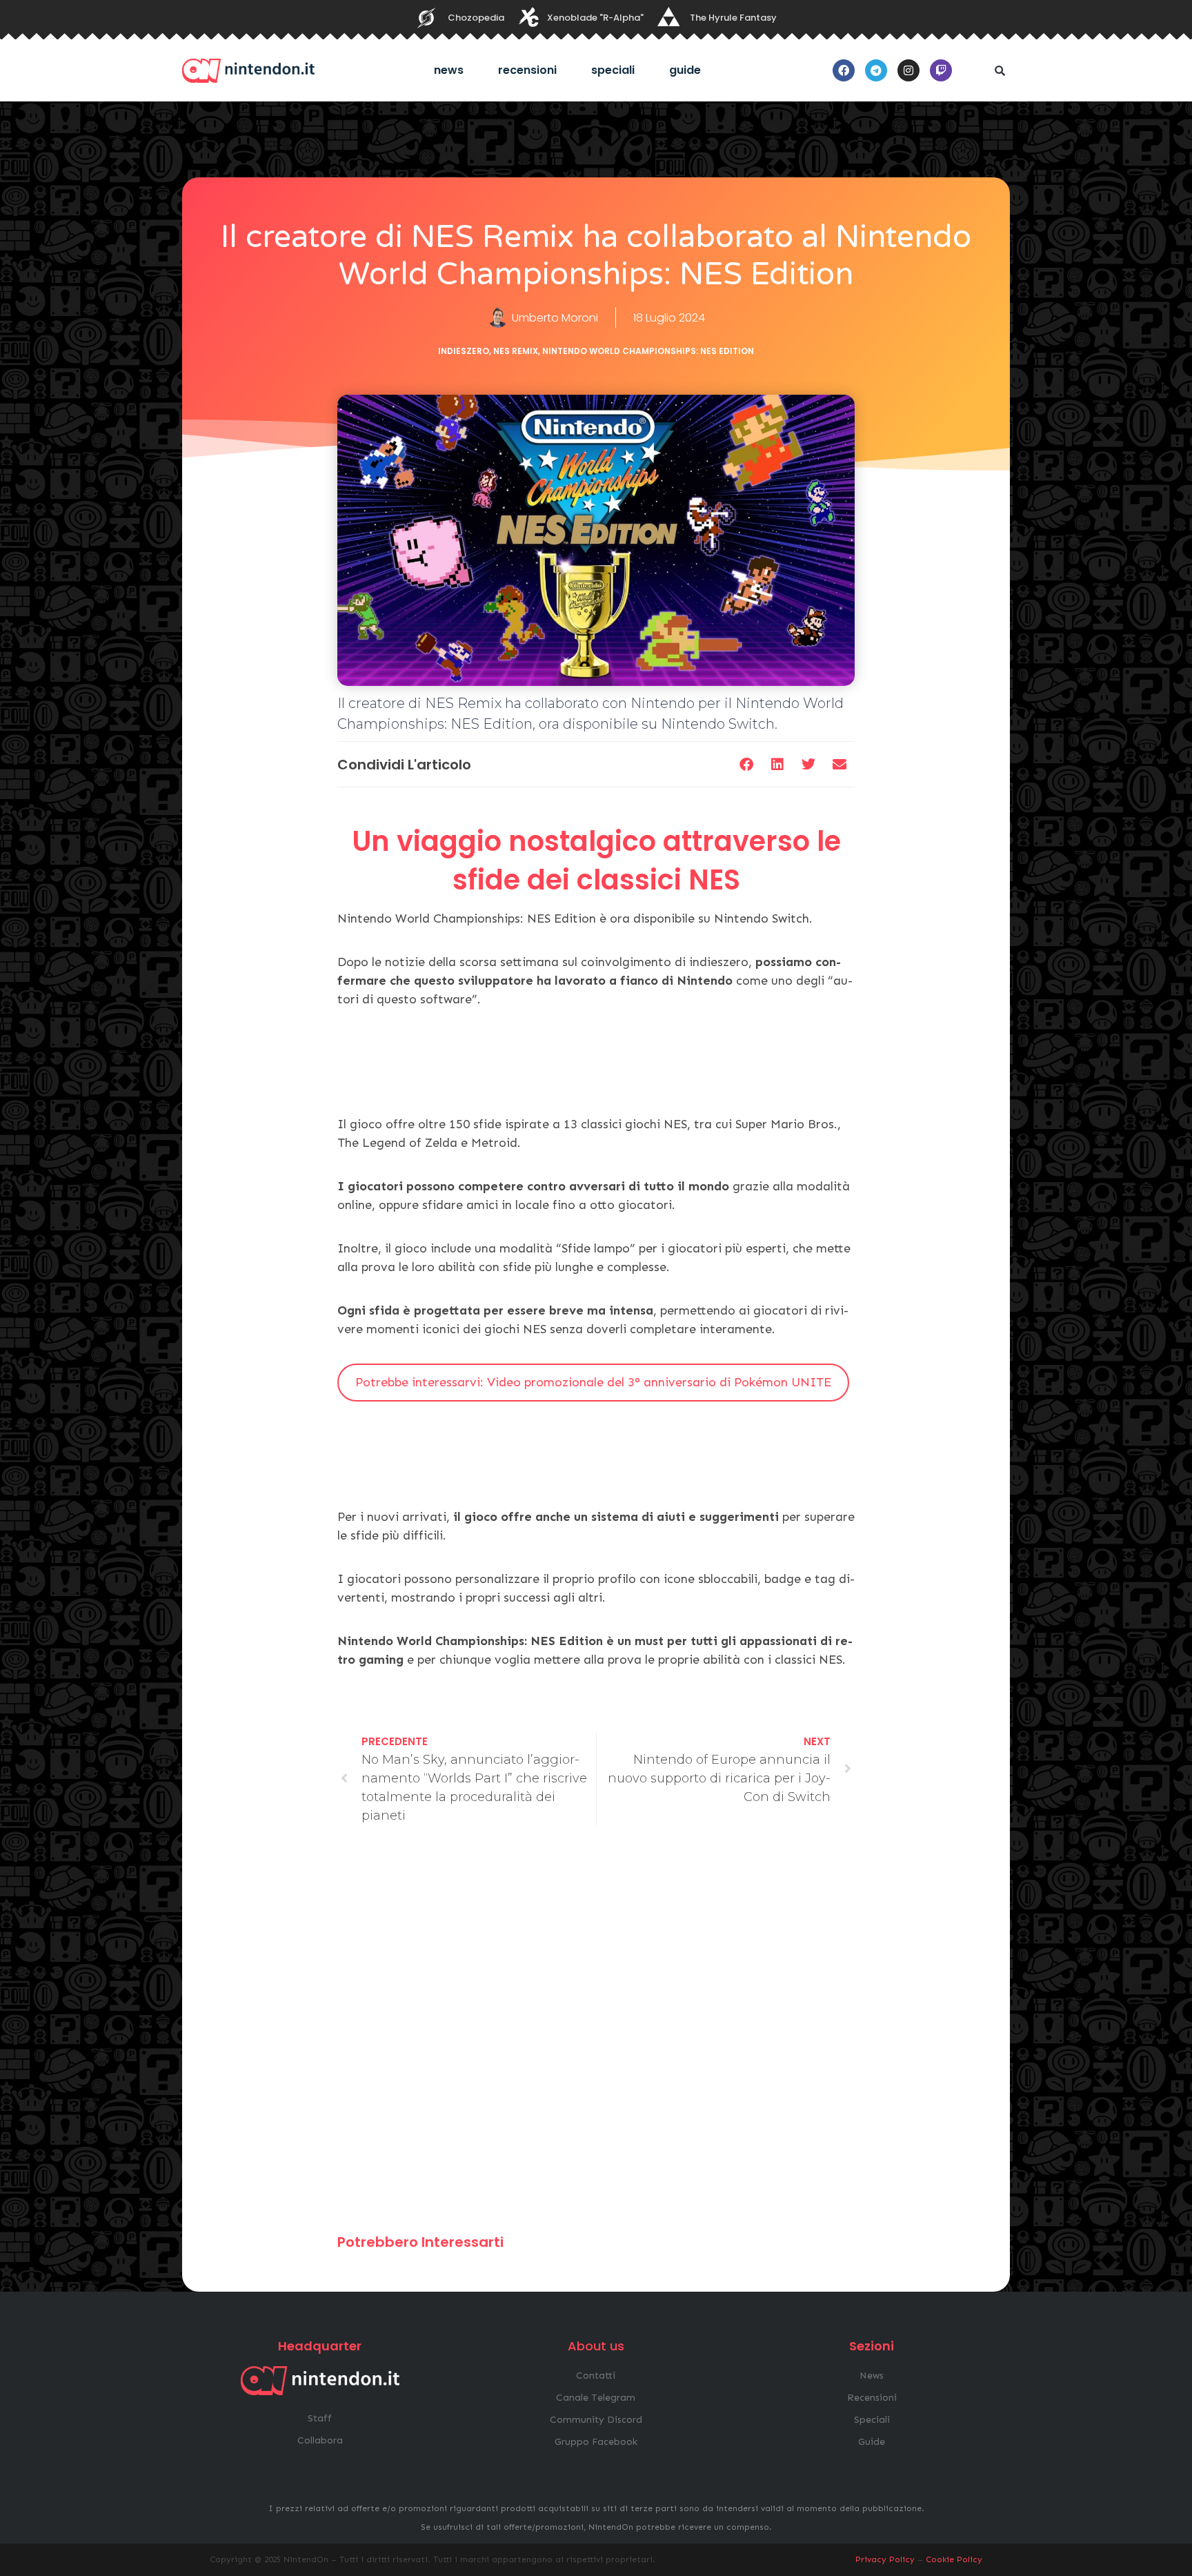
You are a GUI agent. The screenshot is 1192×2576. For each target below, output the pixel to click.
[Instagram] (908, 70)
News (449, 70)
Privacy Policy (885, 2559)
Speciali (613, 70)
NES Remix (516, 351)
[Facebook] (844, 70)
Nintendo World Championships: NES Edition (648, 351)
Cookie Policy (954, 2559)
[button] (1000, 70)
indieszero (464, 351)
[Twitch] (941, 70)
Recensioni (527, 70)
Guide (685, 70)
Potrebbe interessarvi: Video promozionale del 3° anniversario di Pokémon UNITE (593, 1382)
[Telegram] (876, 70)
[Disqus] (596, 2036)
